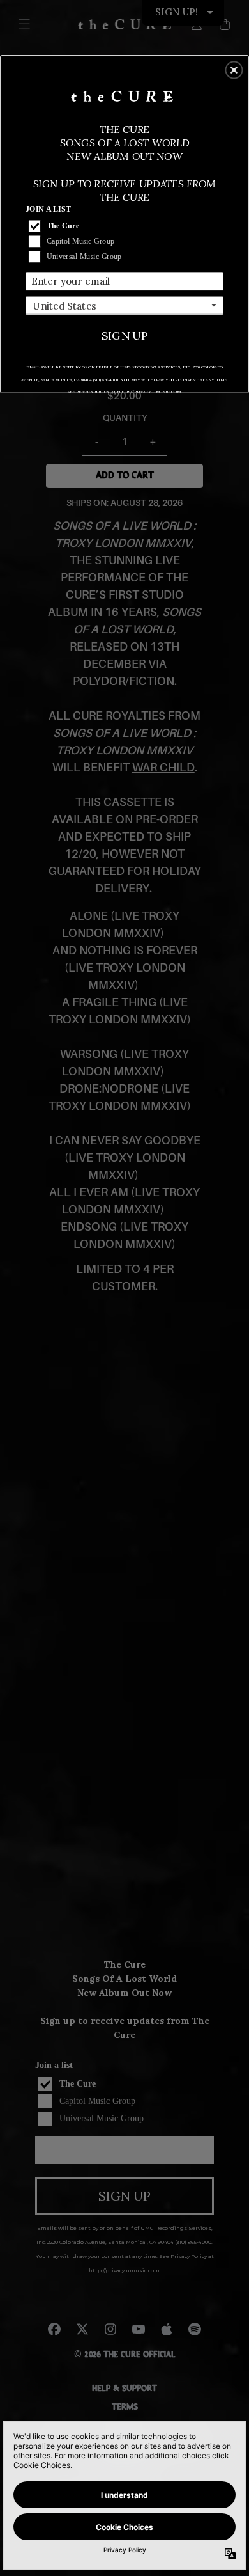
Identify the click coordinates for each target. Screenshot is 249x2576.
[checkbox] (126, 226)
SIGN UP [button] (125, 335)
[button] (234, 70)
